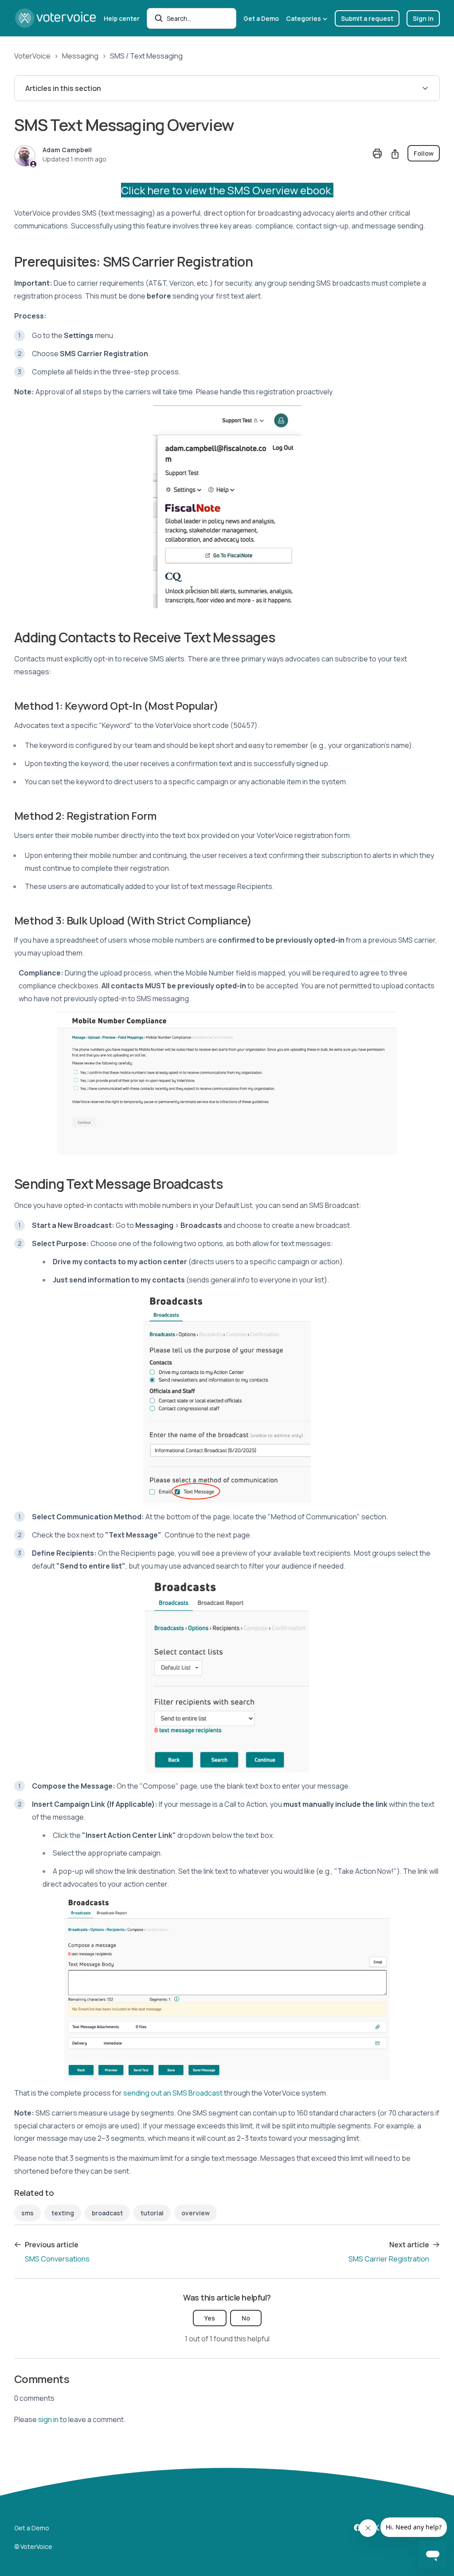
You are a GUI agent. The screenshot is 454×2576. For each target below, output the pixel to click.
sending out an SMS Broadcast (173, 2093)
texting (63, 2213)
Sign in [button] (423, 18)
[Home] (55, 18)
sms (27, 2213)
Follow (424, 153)
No (246, 2318)
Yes (210, 2318)
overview (196, 2213)
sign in (48, 2419)
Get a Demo (261, 18)
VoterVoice (32, 56)
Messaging (80, 56)
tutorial (152, 2213)
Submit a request (367, 18)
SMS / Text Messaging (146, 56)
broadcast (107, 2213)
